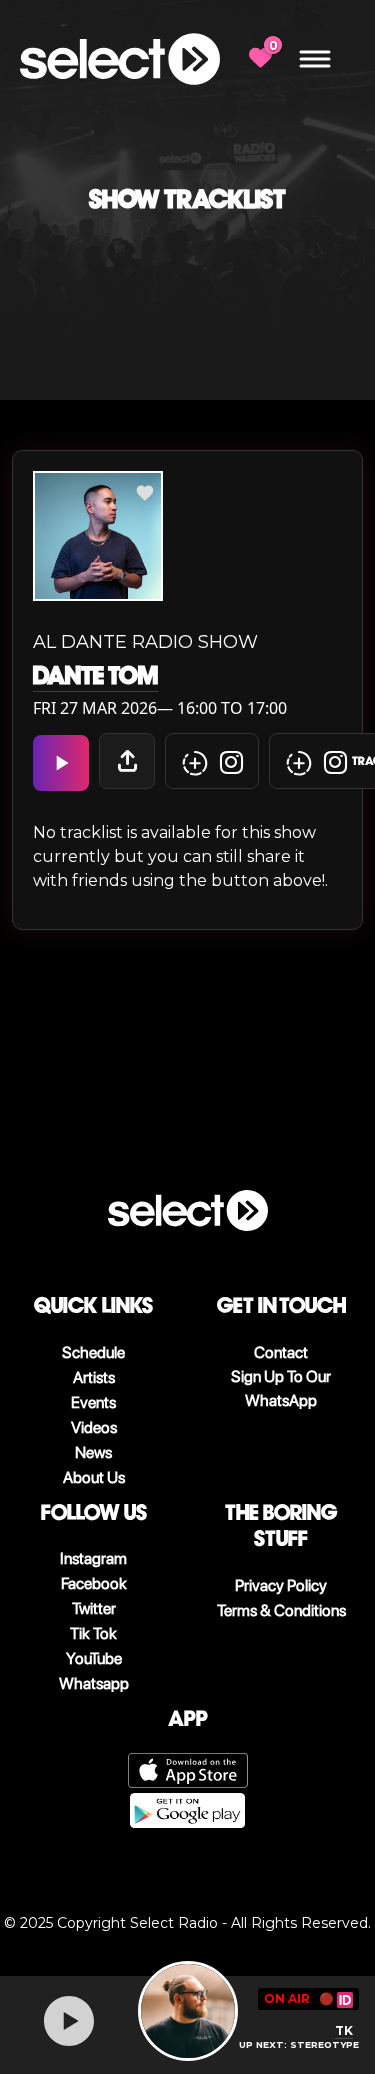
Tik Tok (93, 1633)
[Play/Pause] (69, 2021)
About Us (94, 1477)
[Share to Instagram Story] (212, 761)
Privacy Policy (281, 1585)
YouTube (94, 1658)
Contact (281, 1352)
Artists (94, 1377)
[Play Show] (61, 763)
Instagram (93, 1558)
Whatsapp (94, 1683)
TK (344, 2030)
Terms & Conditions (281, 1610)
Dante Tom (95, 676)
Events (93, 1402)
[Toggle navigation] (314, 59)
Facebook (94, 1583)
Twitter (94, 1608)
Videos (94, 1427)
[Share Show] (127, 761)
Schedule (93, 1352)
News (93, 1452)
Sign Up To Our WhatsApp (281, 1388)
